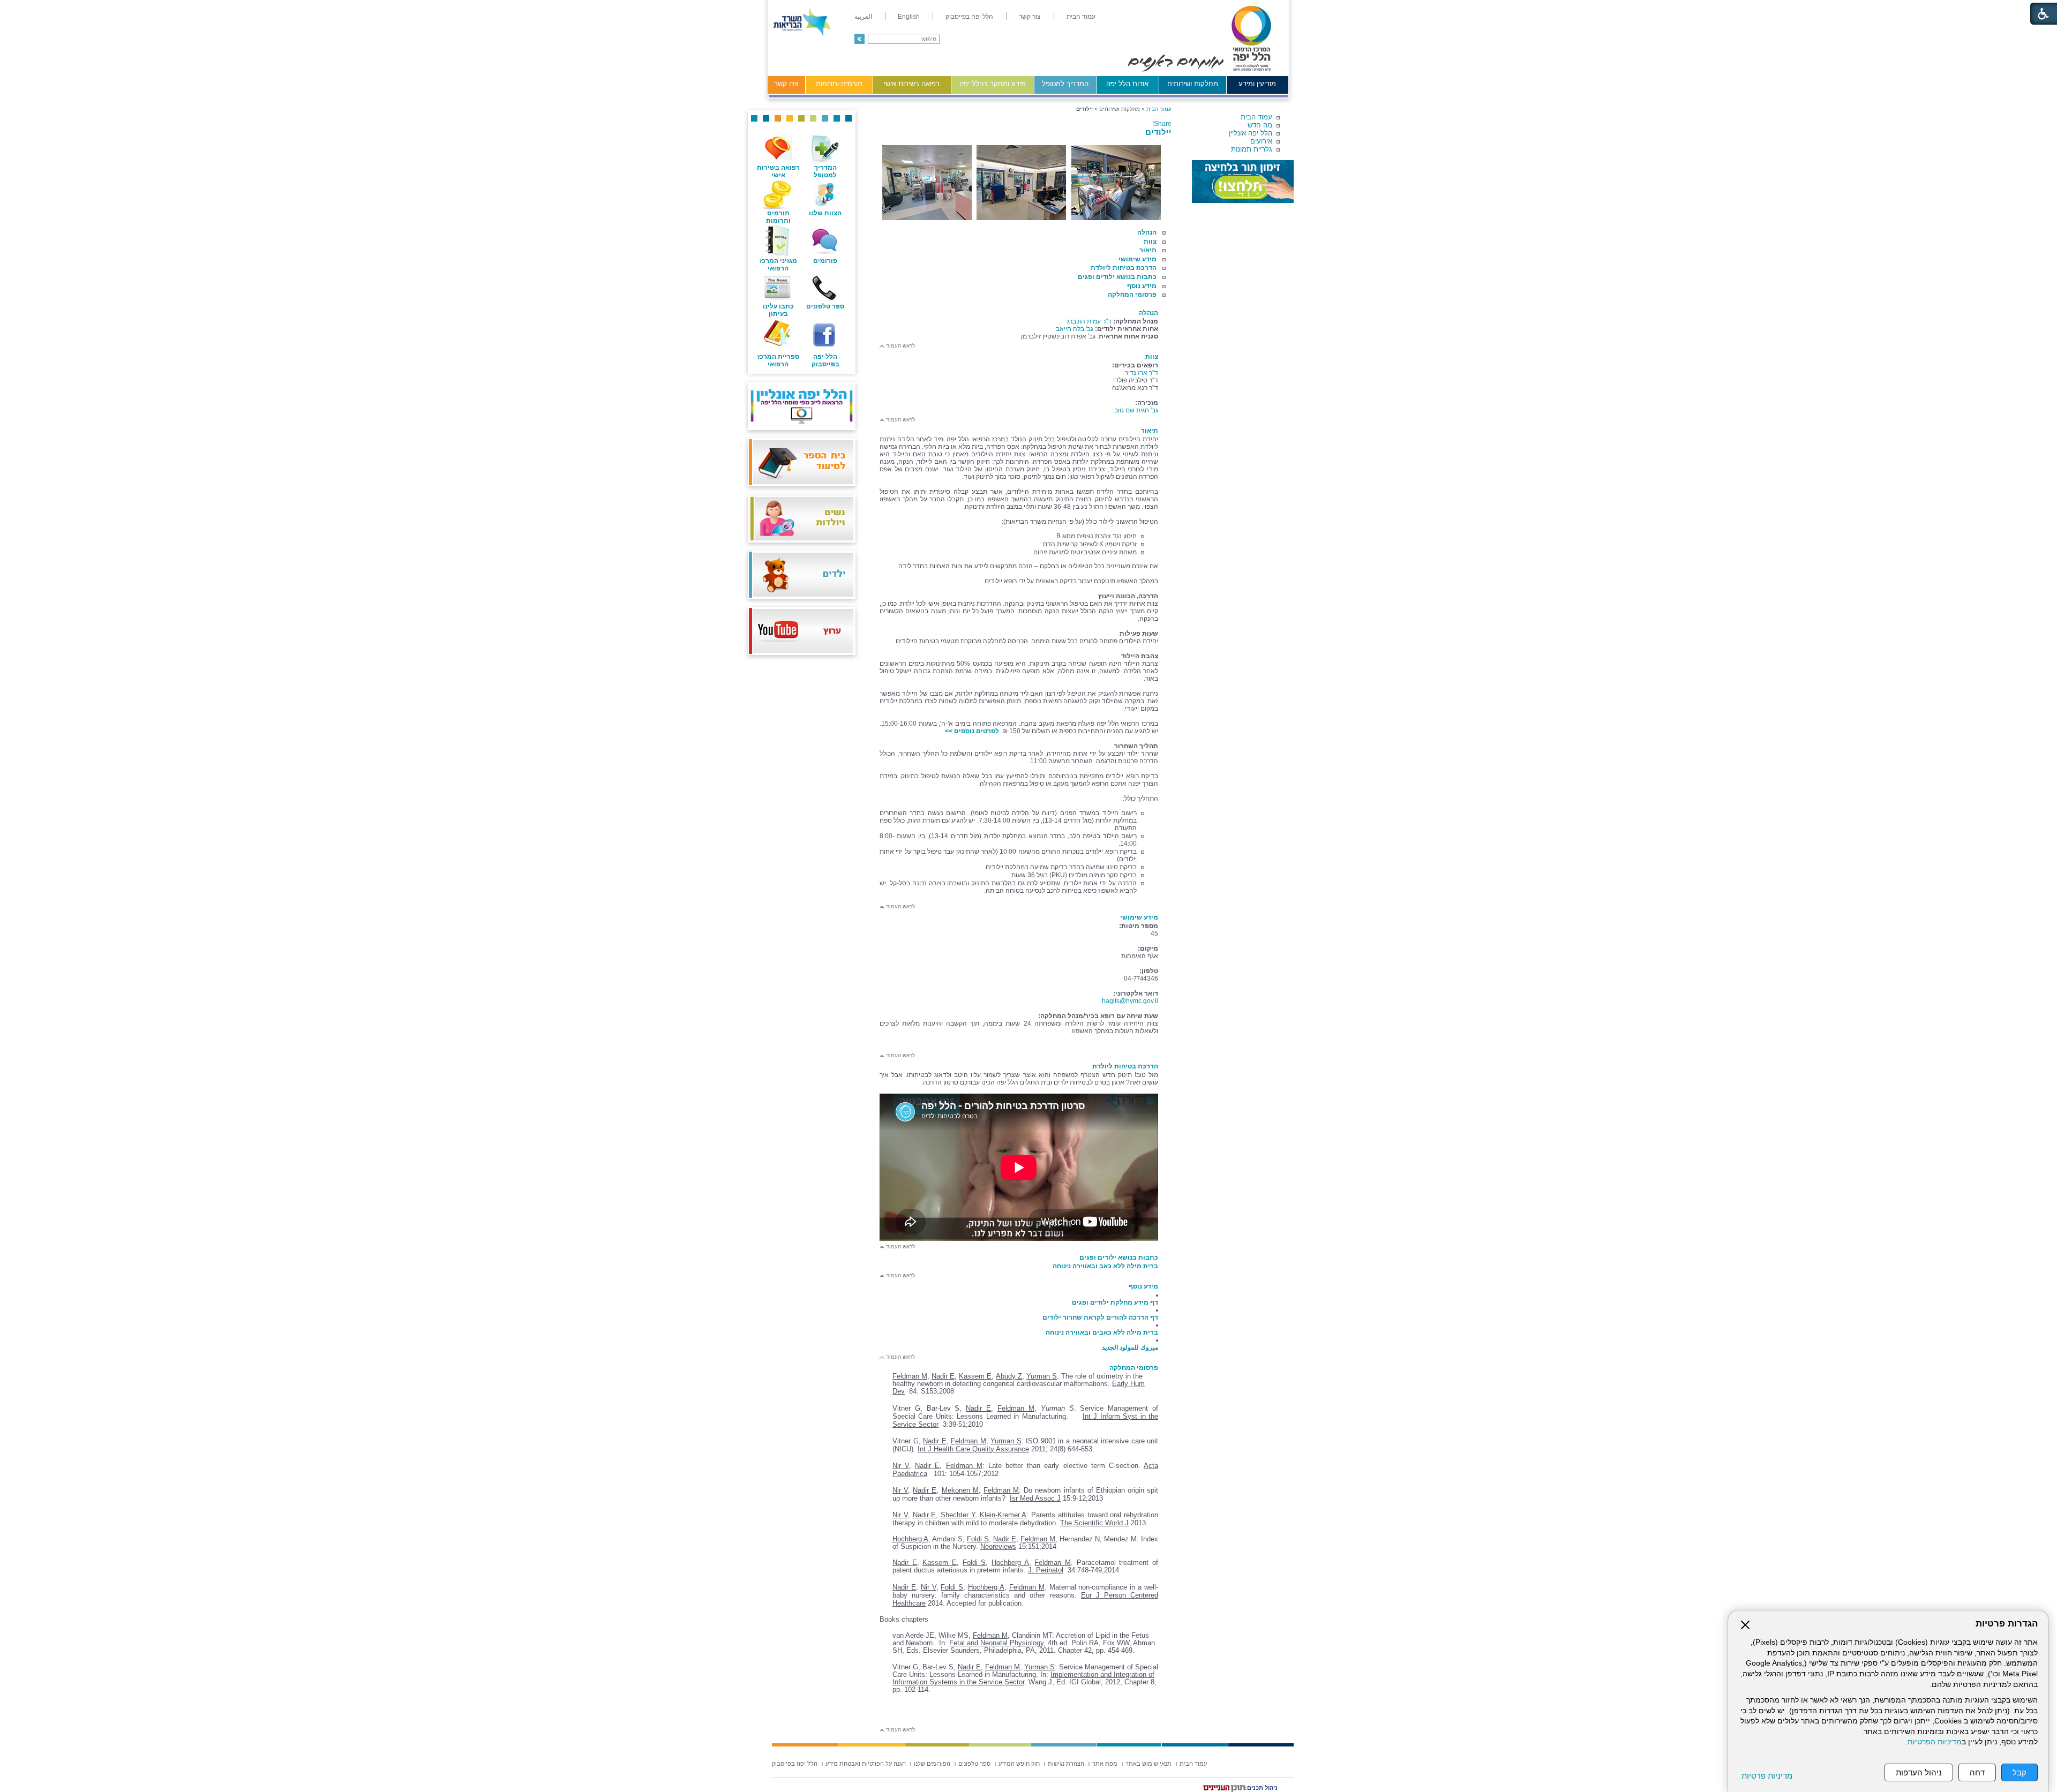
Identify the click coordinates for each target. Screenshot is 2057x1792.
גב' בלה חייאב (1075, 329)
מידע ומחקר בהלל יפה (993, 84)
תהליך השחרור (1136, 746)
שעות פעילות (1139, 634)
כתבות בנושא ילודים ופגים (1117, 277)
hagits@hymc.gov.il (1130, 1001)
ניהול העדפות (1919, 1772)
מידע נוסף (1142, 286)
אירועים (1261, 141)
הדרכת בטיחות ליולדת (1124, 268)
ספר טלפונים (825, 306)
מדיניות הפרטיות (1935, 1742)
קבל (2020, 1772)
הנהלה (1147, 232)
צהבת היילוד (1140, 656)
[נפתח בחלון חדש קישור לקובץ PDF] (1157, 1046)
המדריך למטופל (1065, 84)
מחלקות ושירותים (1193, 84)
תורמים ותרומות (839, 84)
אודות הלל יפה (1127, 84)
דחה (1977, 1772)
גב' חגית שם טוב (1136, 410)
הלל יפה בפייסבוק (825, 360)
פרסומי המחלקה (1132, 295)
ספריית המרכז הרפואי (778, 360)
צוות (1150, 242)
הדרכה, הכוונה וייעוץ (1128, 596)
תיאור (1148, 250)
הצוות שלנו (825, 213)
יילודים (1158, 132)
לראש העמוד (900, 346)
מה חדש (1260, 125)
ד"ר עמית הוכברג (1089, 321)
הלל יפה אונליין (1251, 133)
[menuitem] (1081, 17)
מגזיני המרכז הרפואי (778, 265)
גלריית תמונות (1252, 149)
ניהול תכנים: (1261, 1788)
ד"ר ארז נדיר (1142, 373)
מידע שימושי (1138, 259)
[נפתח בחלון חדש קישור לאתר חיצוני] (1243, 182)
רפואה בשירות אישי (912, 84)
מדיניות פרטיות (1767, 1776)
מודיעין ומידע (1257, 84)
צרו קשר (786, 84)
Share (1163, 124)
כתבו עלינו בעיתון (778, 310)
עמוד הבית (1256, 117)
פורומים (825, 261)
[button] (859, 39)
